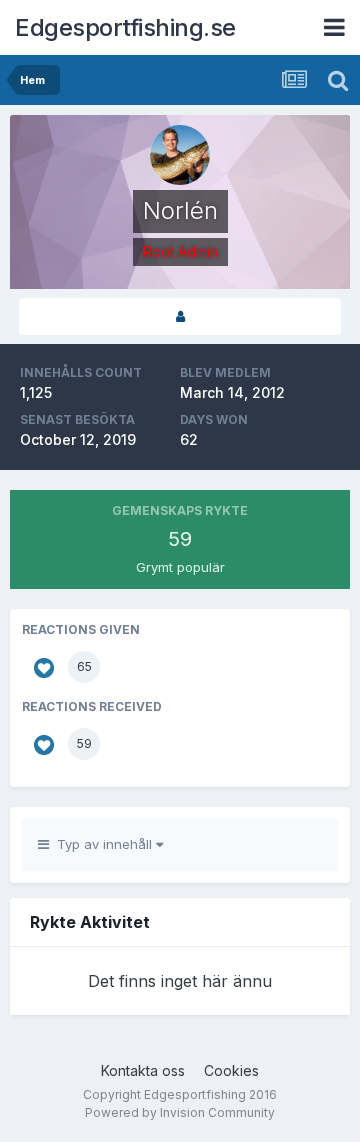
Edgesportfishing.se (125, 27)
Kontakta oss (143, 1070)
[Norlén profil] (180, 316)
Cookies (231, 1070)
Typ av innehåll (102, 844)
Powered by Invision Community (180, 1112)
